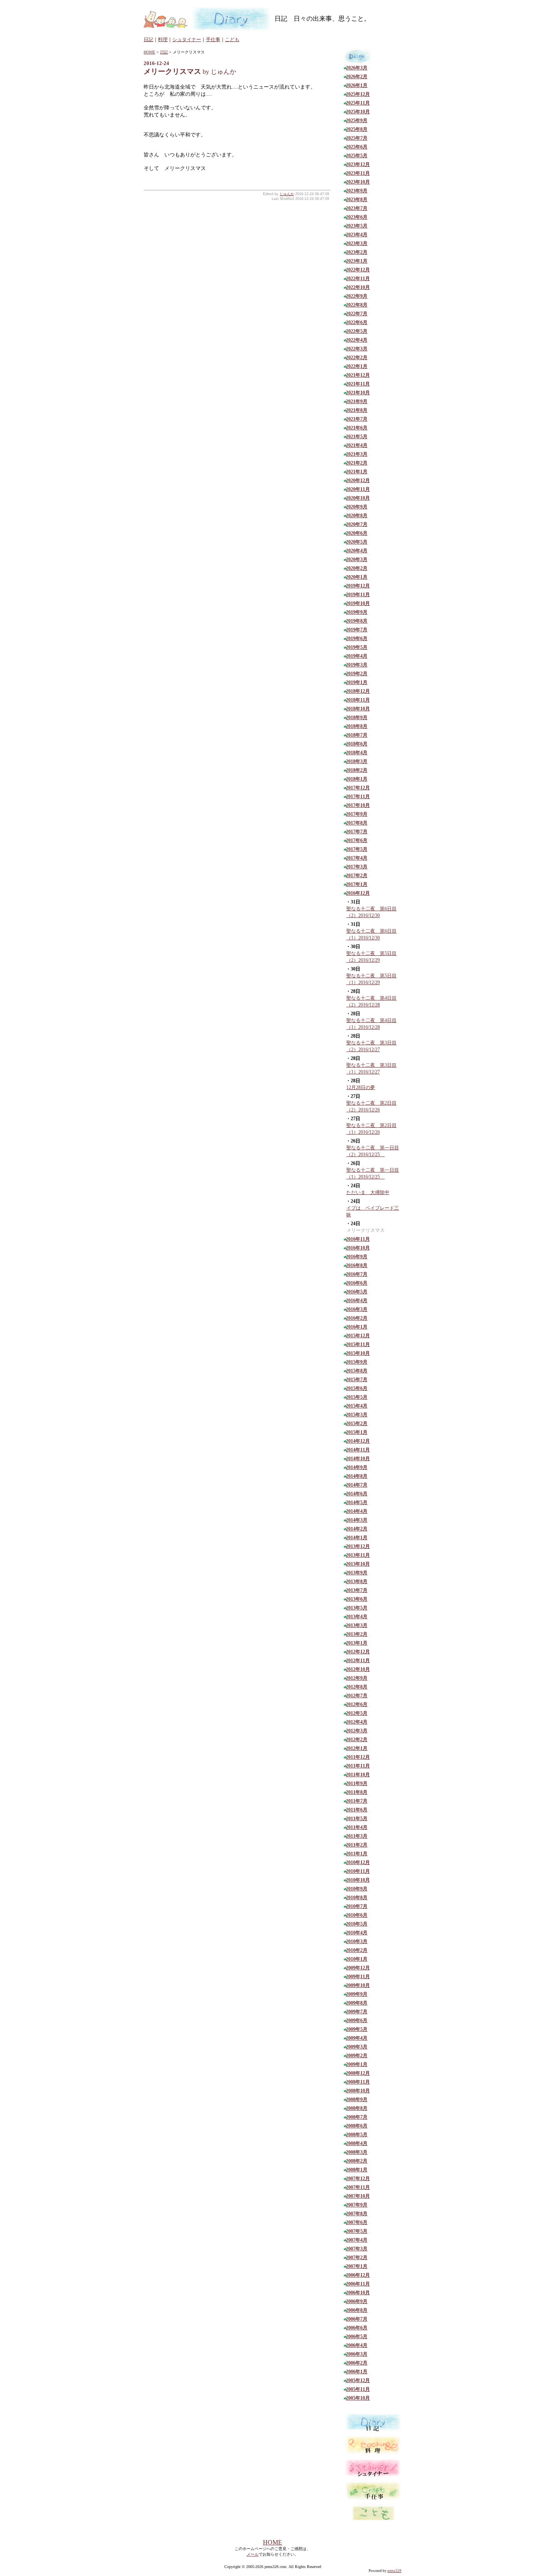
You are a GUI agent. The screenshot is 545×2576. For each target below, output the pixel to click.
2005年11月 (358, 2389)
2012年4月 (357, 1722)
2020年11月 (358, 489)
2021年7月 (357, 419)
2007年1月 (357, 2266)
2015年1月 (357, 1432)
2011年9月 (357, 1783)
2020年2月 (357, 568)
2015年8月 (357, 1371)
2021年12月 (358, 375)
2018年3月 (357, 761)
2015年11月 (358, 1344)
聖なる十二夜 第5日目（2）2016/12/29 (371, 957)
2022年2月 (357, 358)
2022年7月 (357, 314)
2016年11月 (358, 1239)
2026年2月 (357, 77)
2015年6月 (357, 1388)
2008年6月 (357, 2126)
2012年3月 (357, 1731)
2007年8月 (357, 2214)
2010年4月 (357, 1933)
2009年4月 (357, 2038)
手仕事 (213, 40)
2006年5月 (357, 2337)
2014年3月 (357, 1520)
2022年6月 (357, 322)
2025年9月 (357, 121)
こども (232, 40)
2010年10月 (358, 1880)
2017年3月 (357, 867)
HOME (149, 52)
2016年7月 (357, 1274)
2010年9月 (357, 1889)
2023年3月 (357, 243)
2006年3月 (357, 2354)
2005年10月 (358, 2398)
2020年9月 (357, 507)
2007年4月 (357, 2240)
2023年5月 (357, 226)
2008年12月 (358, 2073)
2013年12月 (358, 1546)
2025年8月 (357, 129)
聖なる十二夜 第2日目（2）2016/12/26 (371, 1106)
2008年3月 (357, 2152)
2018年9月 (357, 718)
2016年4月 (357, 1301)
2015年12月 (358, 1336)
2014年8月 (357, 1476)
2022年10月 (358, 287)
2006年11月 (358, 2284)
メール (253, 2554)
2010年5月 (357, 1924)
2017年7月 (357, 832)
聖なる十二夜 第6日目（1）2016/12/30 (371, 934)
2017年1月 (357, 884)
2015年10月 (358, 1353)
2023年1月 (357, 261)
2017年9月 (357, 814)
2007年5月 (357, 2231)
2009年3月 (357, 2047)
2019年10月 (358, 603)
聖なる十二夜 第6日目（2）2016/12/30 (371, 912)
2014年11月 (358, 1450)
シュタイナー (187, 40)
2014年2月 (357, 1529)
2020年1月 (357, 577)
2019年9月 (357, 612)
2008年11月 (358, 2082)
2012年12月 (358, 1652)
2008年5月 (357, 2135)
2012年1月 (357, 1748)
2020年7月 (357, 524)
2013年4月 (357, 1617)
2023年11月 (358, 173)
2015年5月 (357, 1397)
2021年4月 (357, 445)
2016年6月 (357, 1283)
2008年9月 (357, 2100)
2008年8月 (357, 2108)
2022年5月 (357, 331)
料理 (163, 40)
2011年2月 (357, 1845)
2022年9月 (357, 296)
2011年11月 (358, 1766)
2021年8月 (357, 410)
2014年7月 (357, 1485)
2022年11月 (358, 279)
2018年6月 (357, 744)
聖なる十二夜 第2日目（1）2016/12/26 (371, 1129)
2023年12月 (358, 164)
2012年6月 (357, 1704)
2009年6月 (357, 2020)
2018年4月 (357, 753)
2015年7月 (357, 1380)
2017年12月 (358, 788)
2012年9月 (357, 1678)
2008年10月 (358, 2091)
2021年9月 (357, 401)
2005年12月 (358, 2380)
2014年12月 (358, 1441)
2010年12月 (358, 1862)
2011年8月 (357, 1792)
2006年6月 (357, 2328)
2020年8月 (357, 516)
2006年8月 (357, 2310)
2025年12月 (358, 94)
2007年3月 (357, 2249)
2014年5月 (357, 1503)
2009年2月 (357, 2056)
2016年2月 (357, 1318)
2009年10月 (358, 1985)
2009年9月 (357, 1994)
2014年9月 (357, 1467)
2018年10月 (358, 709)
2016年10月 (358, 1248)
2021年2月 (357, 463)
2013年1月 (357, 1643)
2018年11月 (358, 700)
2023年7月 (357, 208)
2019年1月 (357, 682)
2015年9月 (357, 1362)
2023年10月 (358, 182)
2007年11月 (358, 2187)
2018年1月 (357, 779)
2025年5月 (357, 156)
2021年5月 (357, 437)
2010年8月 (357, 1898)
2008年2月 (357, 2161)
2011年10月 (358, 1775)
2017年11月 (358, 797)
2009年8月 (357, 2003)
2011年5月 (357, 1819)
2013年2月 (357, 1634)
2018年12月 (358, 691)
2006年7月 (357, 2319)
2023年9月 (357, 191)
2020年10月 (358, 498)
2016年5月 (357, 1292)
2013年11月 (358, 1555)
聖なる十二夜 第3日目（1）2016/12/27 (371, 1069)
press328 (394, 2571)
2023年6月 (357, 217)
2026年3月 (357, 68)
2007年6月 (357, 2222)
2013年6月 (357, 1599)
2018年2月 (357, 770)
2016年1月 (357, 1327)
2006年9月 (357, 2301)
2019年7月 (357, 630)
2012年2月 (357, 1740)
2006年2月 (357, 2363)
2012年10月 (358, 1669)
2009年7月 (357, 2012)
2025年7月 (357, 138)
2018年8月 (357, 726)
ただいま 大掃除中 (368, 1192)
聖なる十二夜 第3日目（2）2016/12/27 (371, 1046)
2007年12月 (358, 2179)
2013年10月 (358, 1564)
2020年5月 (357, 542)
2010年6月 (357, 1915)
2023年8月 (357, 200)
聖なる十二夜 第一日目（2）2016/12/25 (373, 1151)
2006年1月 (357, 2372)
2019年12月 (358, 586)
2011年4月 (357, 1827)
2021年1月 (357, 472)
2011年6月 (357, 1810)
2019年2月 (357, 674)
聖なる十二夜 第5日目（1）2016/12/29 (371, 979)
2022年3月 (357, 349)
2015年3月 (357, 1415)
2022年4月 (357, 340)
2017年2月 (357, 876)
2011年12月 (358, 1757)
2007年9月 (357, 2205)
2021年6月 (357, 428)
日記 (148, 40)
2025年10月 (358, 112)
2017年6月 (357, 840)
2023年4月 (357, 235)
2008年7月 (357, 2117)
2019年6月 (357, 639)
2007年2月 (357, 2258)
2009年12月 (358, 1968)
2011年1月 (357, 1854)
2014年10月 (358, 1459)
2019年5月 (357, 647)
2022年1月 (357, 366)
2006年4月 (357, 2345)
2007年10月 (358, 2196)
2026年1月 (357, 85)
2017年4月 (357, 858)
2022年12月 (358, 270)
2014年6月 (357, 1494)
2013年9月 (357, 1573)
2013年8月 (357, 1582)
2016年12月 (358, 893)
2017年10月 (358, 805)
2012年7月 (357, 1696)
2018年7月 (357, 735)
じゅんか (287, 194)
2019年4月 (357, 656)
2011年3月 (357, 1836)
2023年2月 (357, 252)
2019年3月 (357, 665)
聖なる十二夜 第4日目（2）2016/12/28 (371, 1001)
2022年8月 (357, 305)
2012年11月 (358, 1661)
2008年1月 (357, 2170)
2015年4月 (357, 1406)
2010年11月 (358, 1871)
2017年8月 (357, 823)
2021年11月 (358, 384)
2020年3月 (357, 559)
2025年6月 (357, 147)
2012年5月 (357, 1713)
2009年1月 (357, 2064)
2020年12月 (358, 480)
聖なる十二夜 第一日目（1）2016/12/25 (373, 1173)
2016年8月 (357, 1265)
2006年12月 (358, 2275)
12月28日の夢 (361, 1087)
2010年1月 (357, 1959)
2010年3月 (357, 1941)
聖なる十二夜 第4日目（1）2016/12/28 (371, 1024)
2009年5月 (357, 2029)
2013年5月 (357, 1608)
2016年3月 (357, 1309)
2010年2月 (357, 1950)
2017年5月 (357, 849)
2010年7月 (357, 1906)
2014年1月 (357, 1538)
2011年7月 (357, 1801)
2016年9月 (357, 1257)
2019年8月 (357, 621)
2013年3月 (357, 1625)
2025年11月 (358, 103)
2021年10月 (358, 393)
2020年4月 (357, 551)
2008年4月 (357, 2143)
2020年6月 (357, 533)
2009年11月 (358, 1977)
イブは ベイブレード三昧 (373, 1211)
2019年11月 (358, 595)
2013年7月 (357, 1590)
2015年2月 (357, 1423)
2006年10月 (358, 2293)
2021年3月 (357, 454)
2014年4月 (357, 1511)
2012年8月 (357, 1687)
